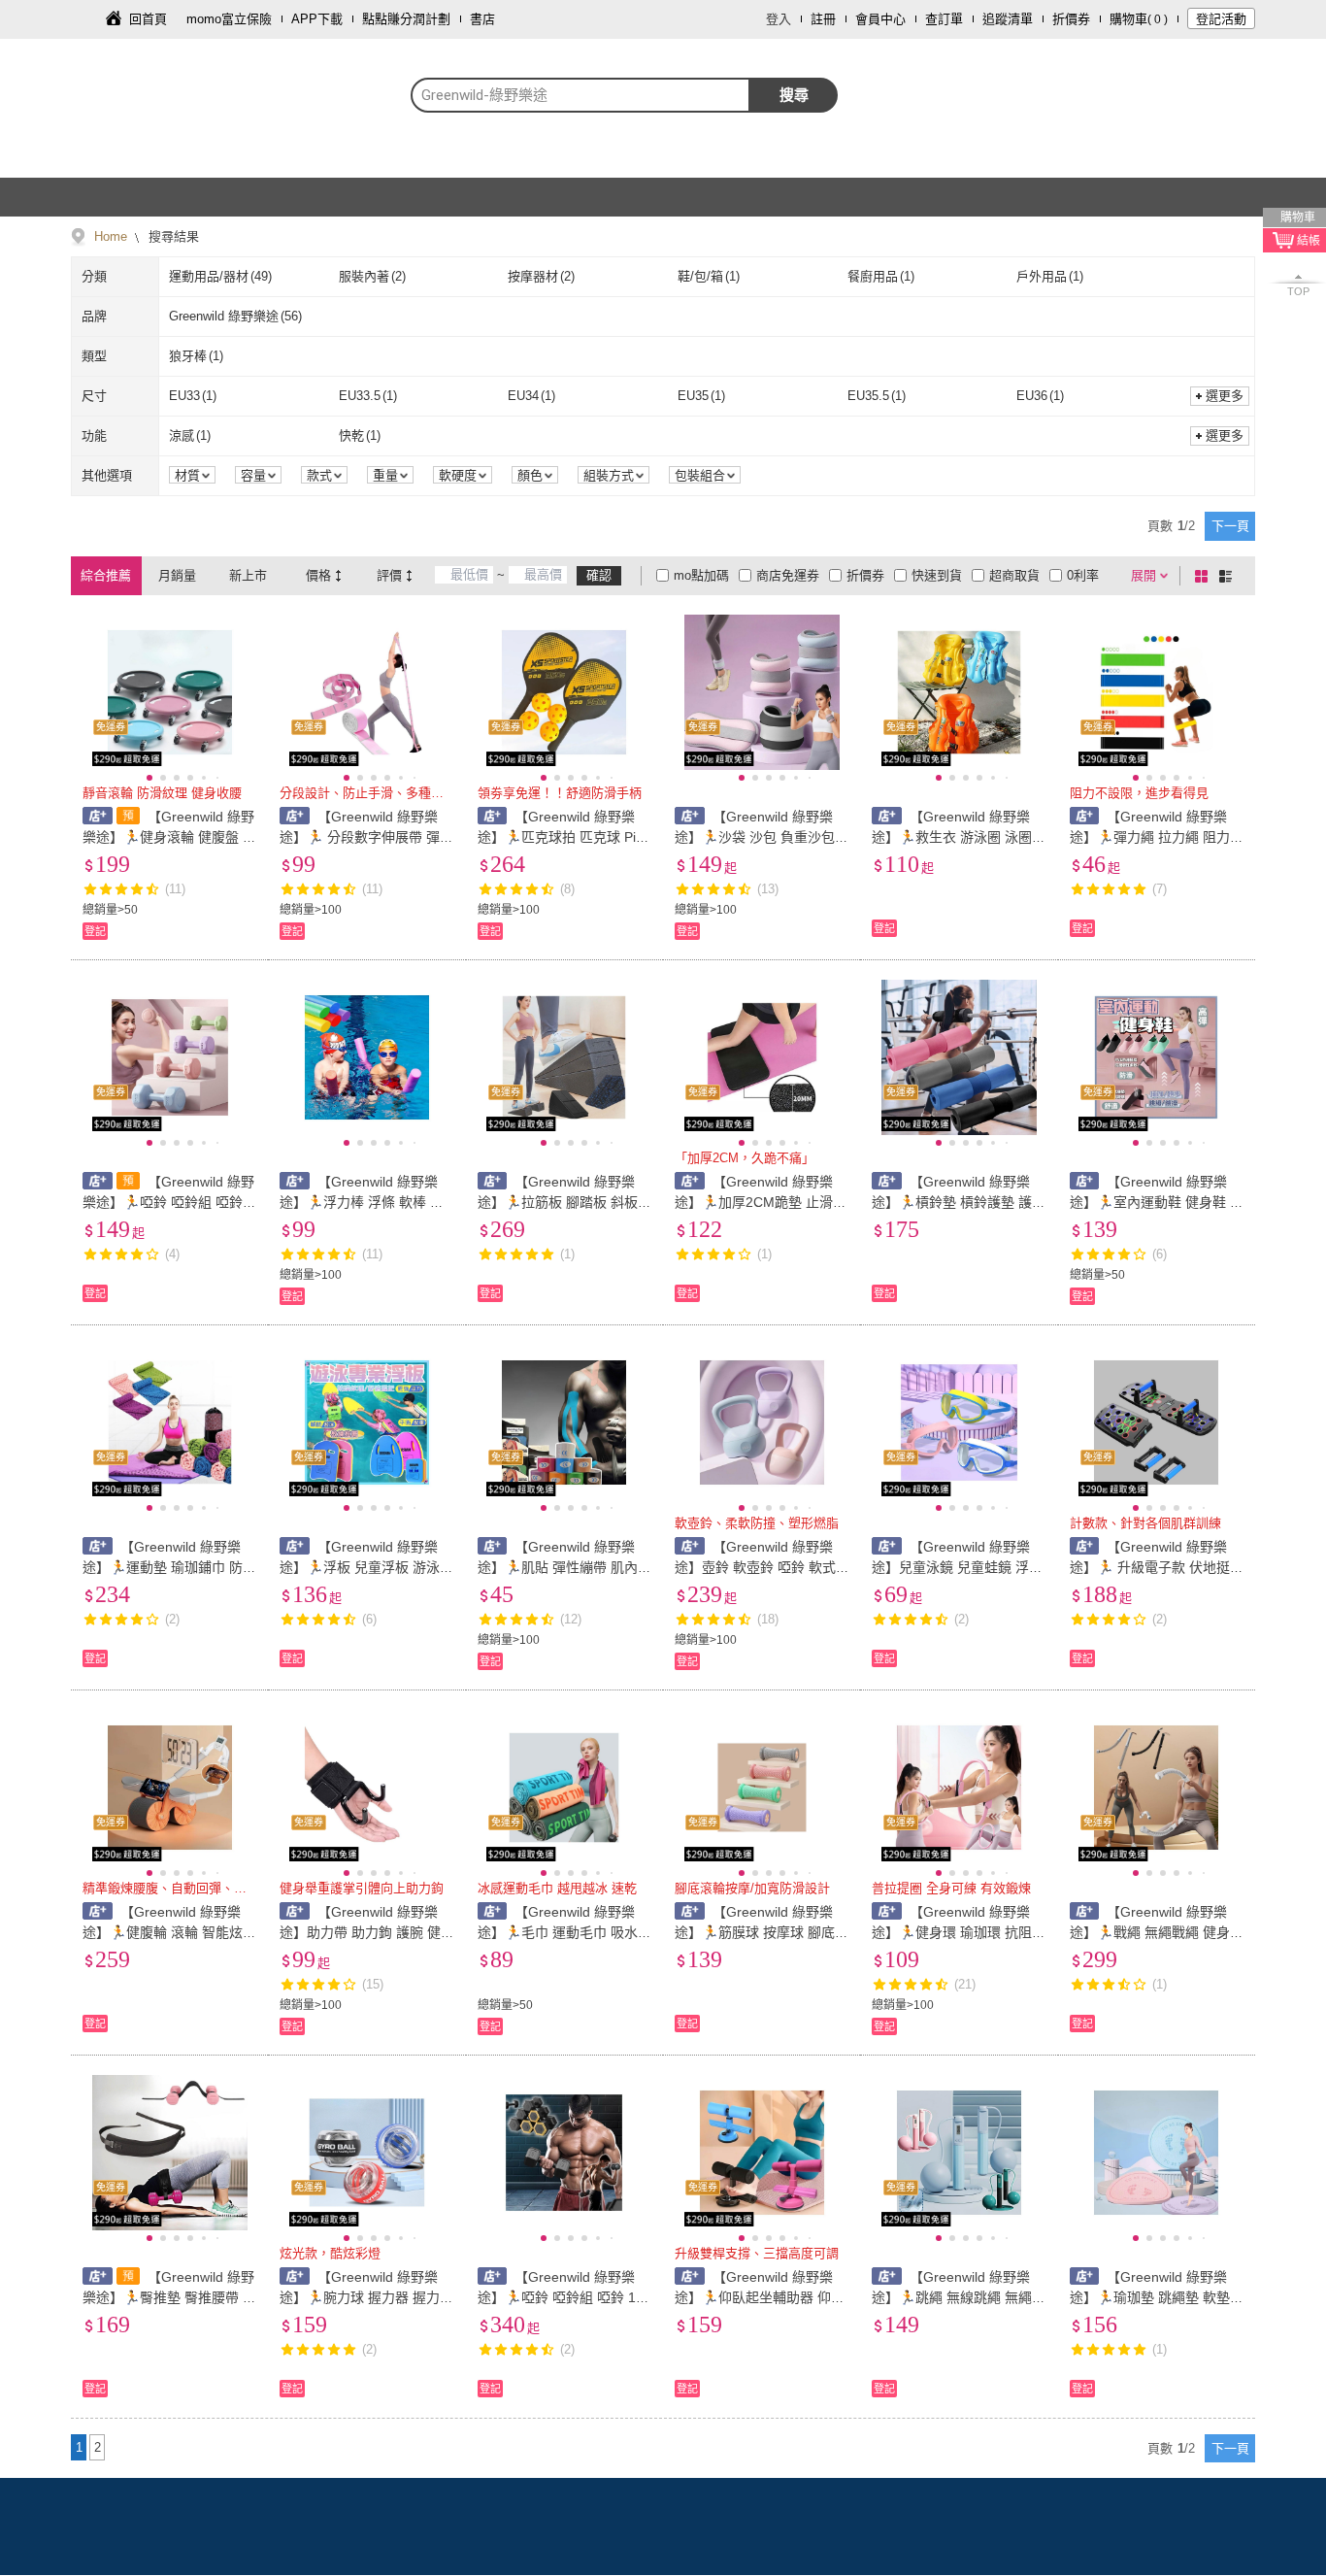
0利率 (1083, 575)
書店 (482, 19)
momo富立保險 (229, 19)
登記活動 (1221, 19)
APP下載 (317, 19)
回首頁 (148, 19)
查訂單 (944, 19)
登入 (779, 19)
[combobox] (580, 95)
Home (111, 236)
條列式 (1229, 576)
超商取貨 (1014, 575)
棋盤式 (1205, 576)
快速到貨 (937, 575)
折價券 (1071, 19)
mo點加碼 (701, 575)
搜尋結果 (172, 236)
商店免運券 (788, 575)
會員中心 (880, 19)
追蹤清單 (1008, 19)
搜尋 (794, 95)
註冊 (823, 19)
